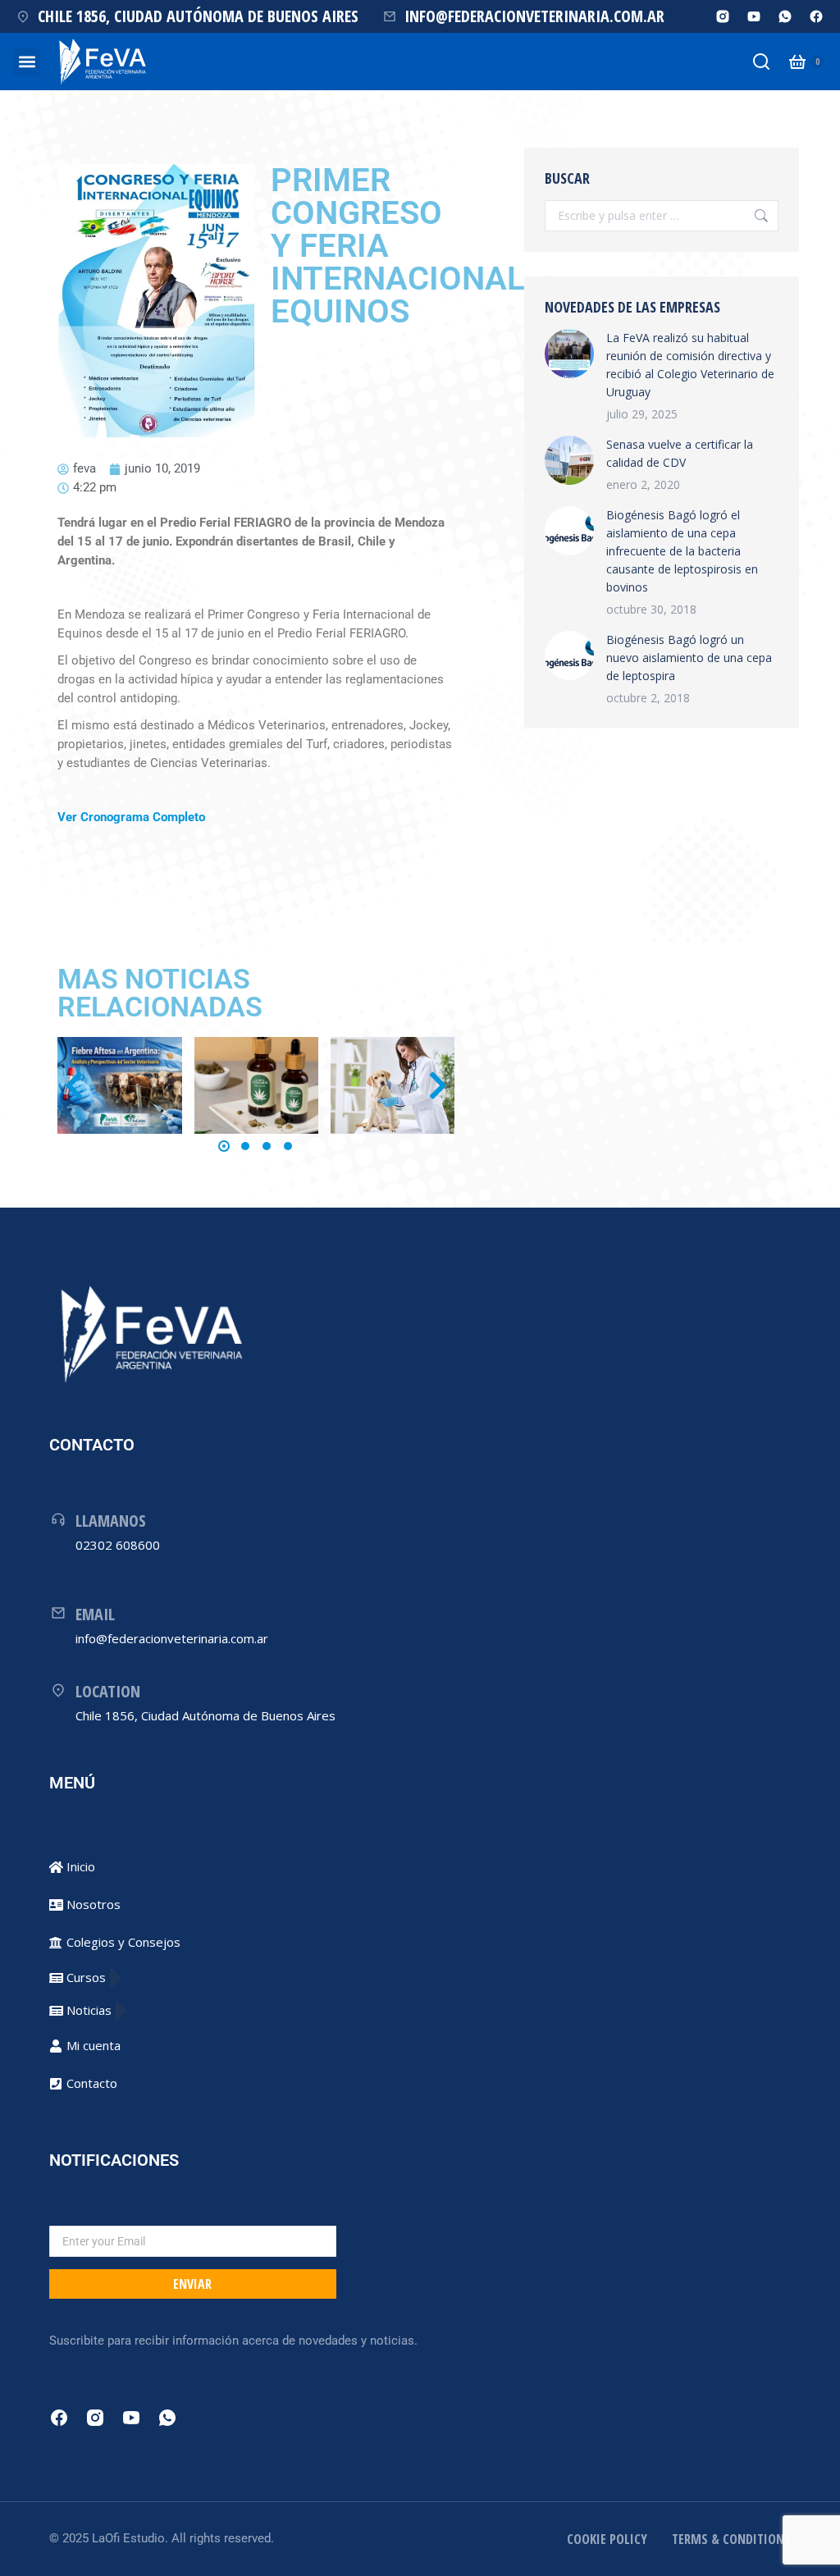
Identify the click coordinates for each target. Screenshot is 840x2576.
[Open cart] (797, 62)
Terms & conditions (731, 2539)
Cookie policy (607, 2539)
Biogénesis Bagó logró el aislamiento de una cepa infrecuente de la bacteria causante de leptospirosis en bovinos (682, 551)
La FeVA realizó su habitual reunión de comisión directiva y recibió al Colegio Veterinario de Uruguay (690, 365)
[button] (27, 62)
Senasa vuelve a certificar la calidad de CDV (680, 453)
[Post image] (119, 1085)
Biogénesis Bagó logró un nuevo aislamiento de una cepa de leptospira (689, 658)
